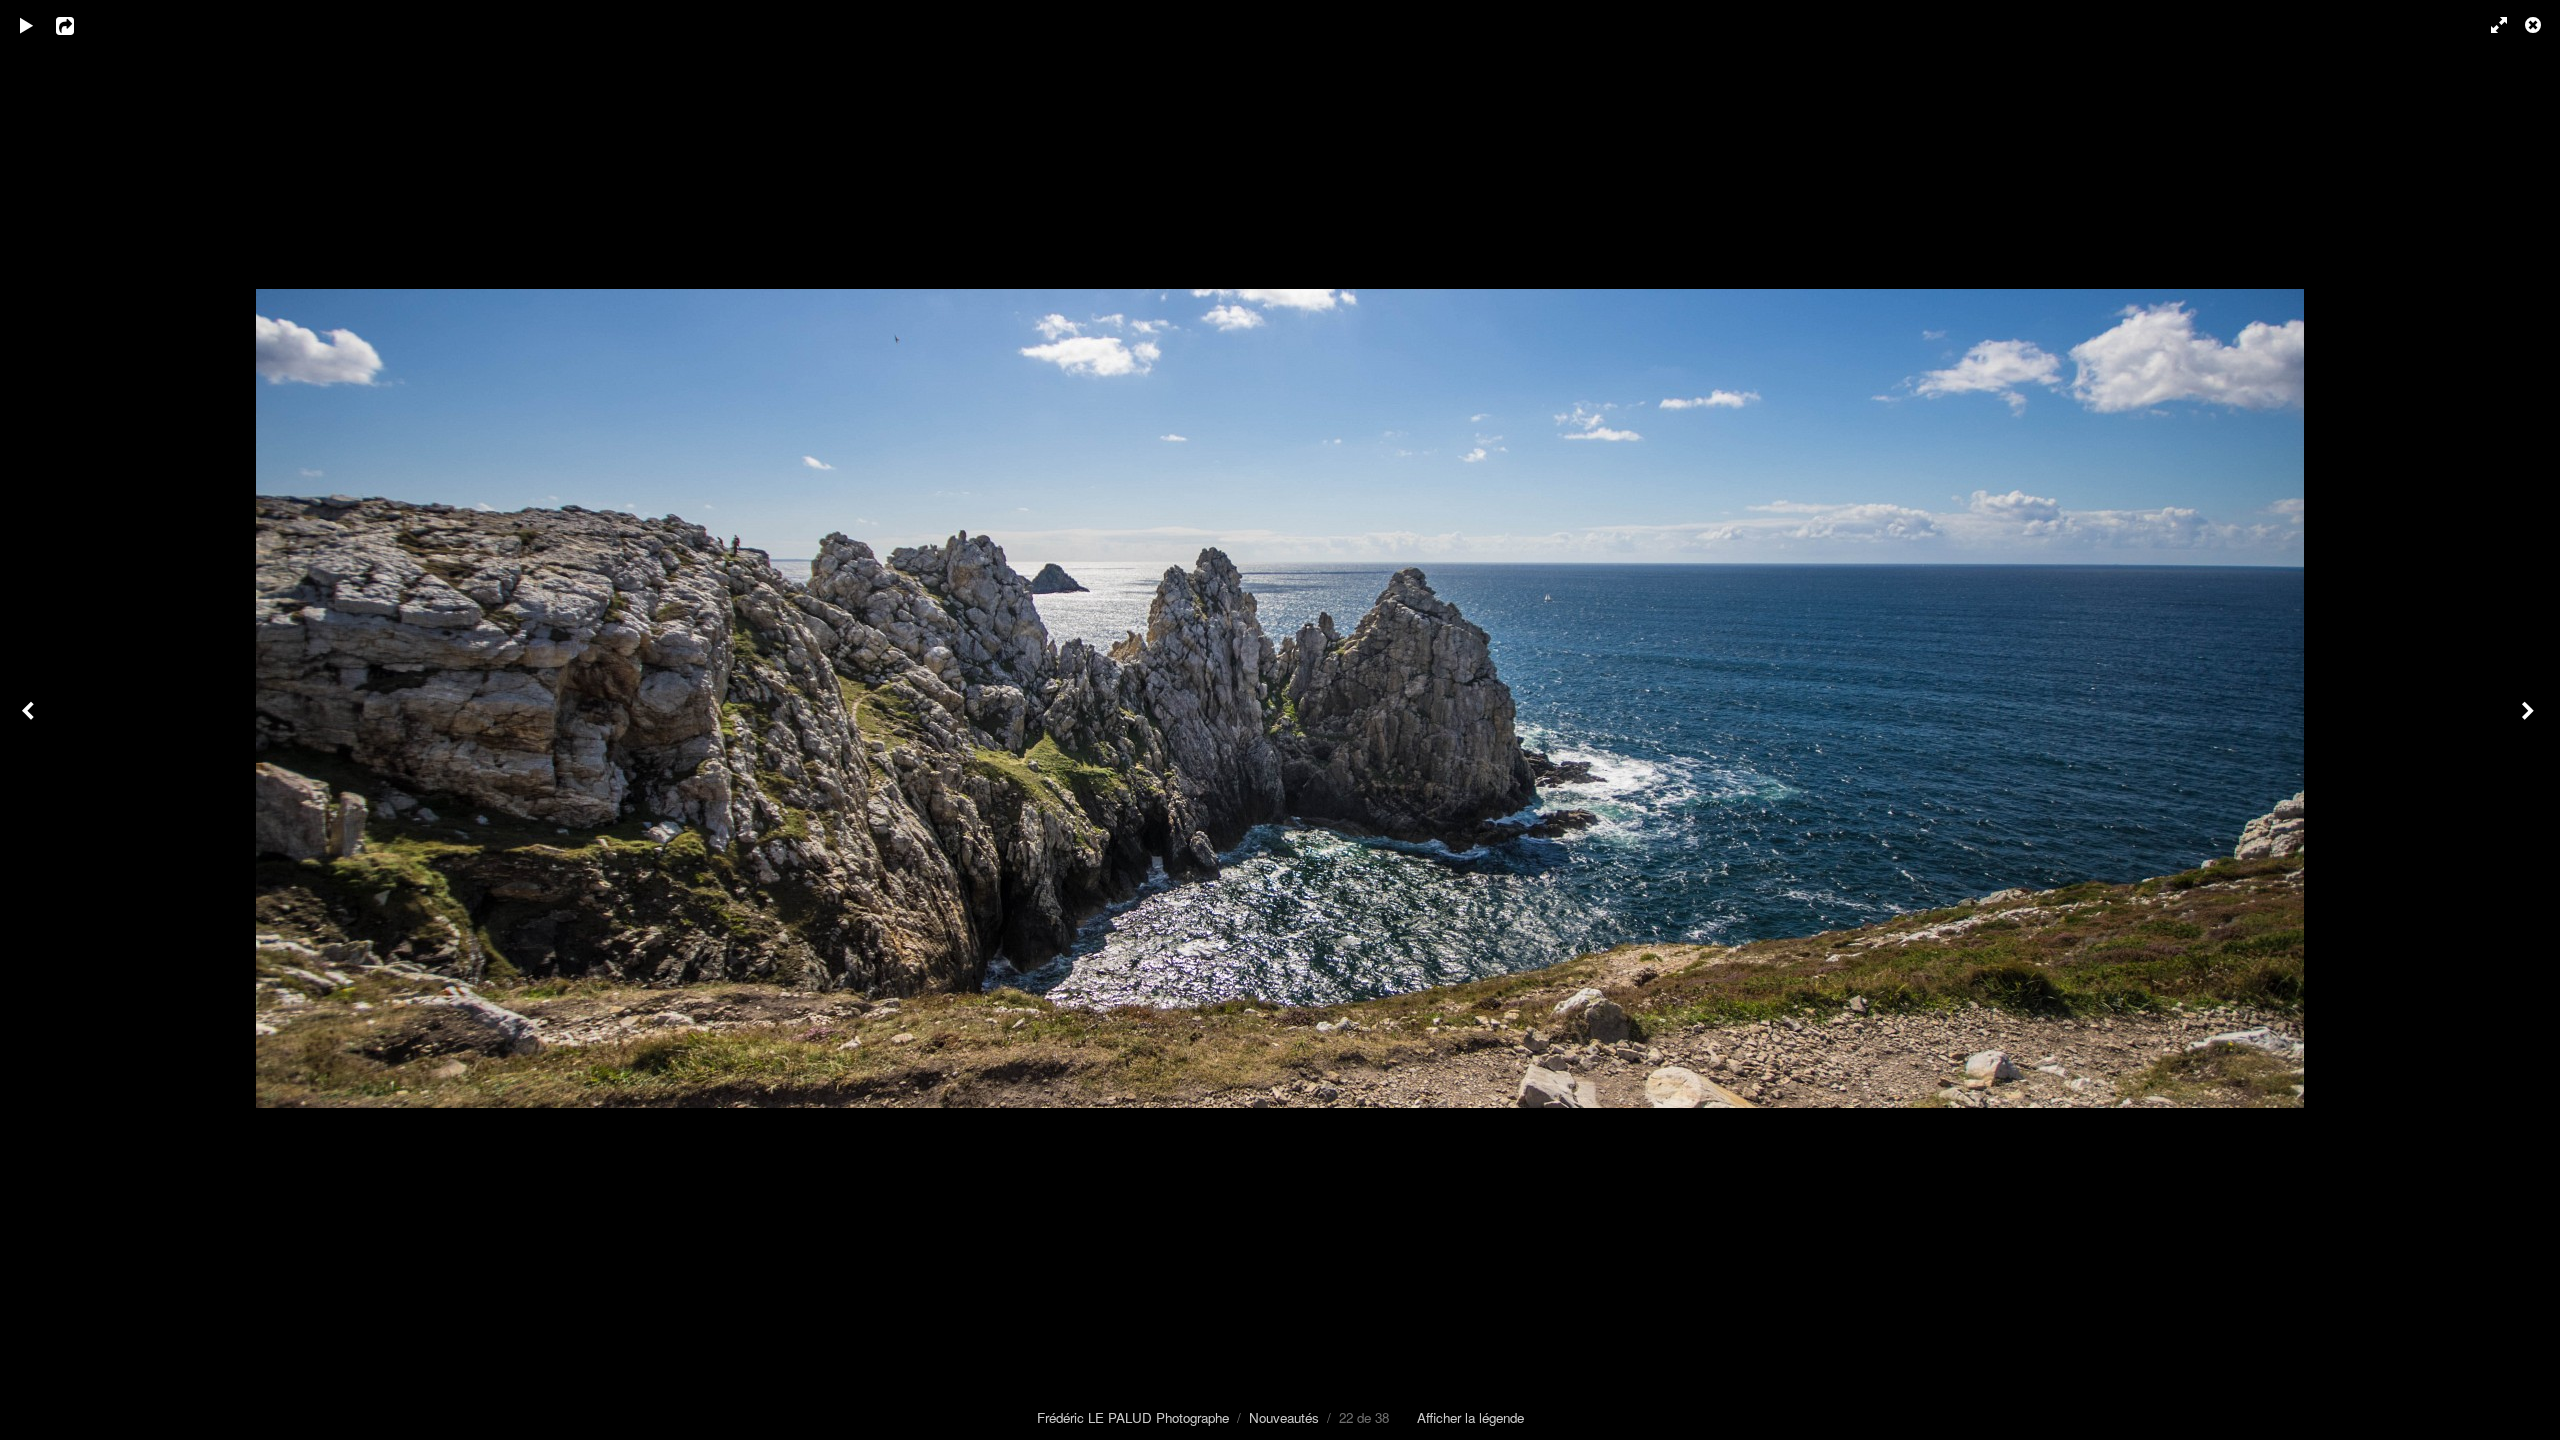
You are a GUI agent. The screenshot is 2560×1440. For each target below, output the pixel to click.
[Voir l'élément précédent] (30, 720)
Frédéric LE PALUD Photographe (1133, 1417)
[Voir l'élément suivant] (2530, 720)
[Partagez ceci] (79, 25)
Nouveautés (1284, 1417)
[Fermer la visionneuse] (2535, 25)
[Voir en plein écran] (2490, 25)
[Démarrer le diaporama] (27, 25)
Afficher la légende (1470, 1417)
